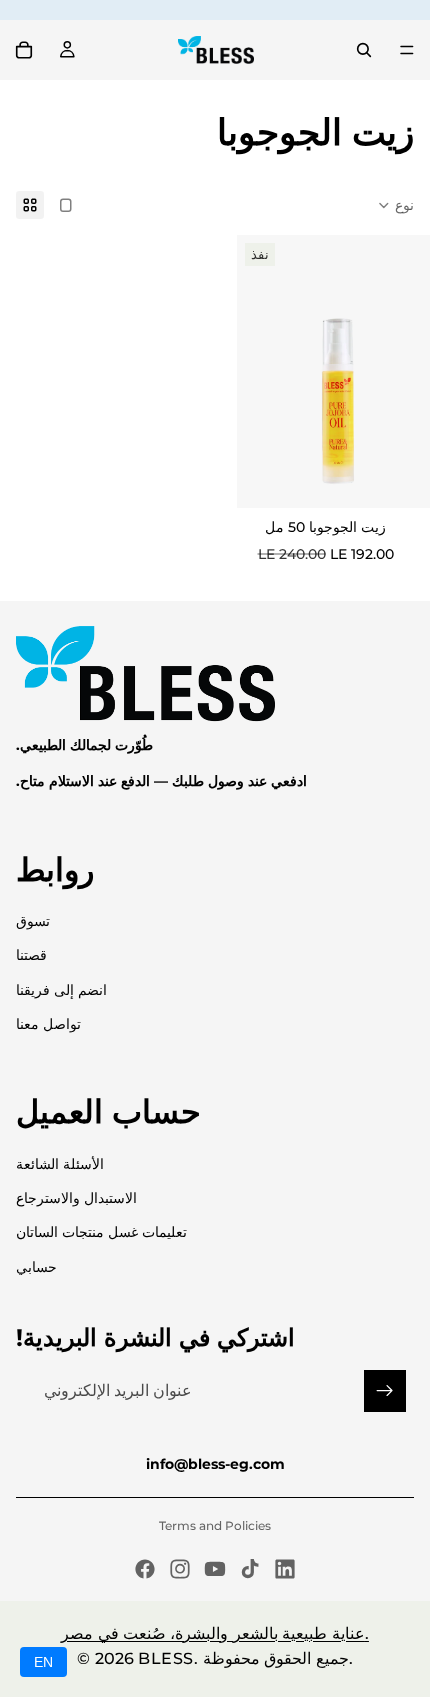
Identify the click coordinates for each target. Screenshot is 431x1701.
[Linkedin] (285, 1569)
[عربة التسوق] (24, 50)
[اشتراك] (385, 1391)
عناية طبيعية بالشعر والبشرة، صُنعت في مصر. (215, 1633)
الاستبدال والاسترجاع (76, 1198)
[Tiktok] (250, 1569)
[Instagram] (180, 1569)
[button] (395, 205)
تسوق (33, 921)
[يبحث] (364, 50)
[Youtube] (215, 1569)
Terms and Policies (215, 1525)
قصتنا (31, 955)
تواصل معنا (48, 1024)
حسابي (36, 1267)
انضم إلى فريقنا (61, 990)
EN (43, 1662)
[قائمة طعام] (407, 50)
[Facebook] (145, 1569)
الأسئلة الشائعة (60, 1164)
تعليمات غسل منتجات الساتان (101, 1232)
